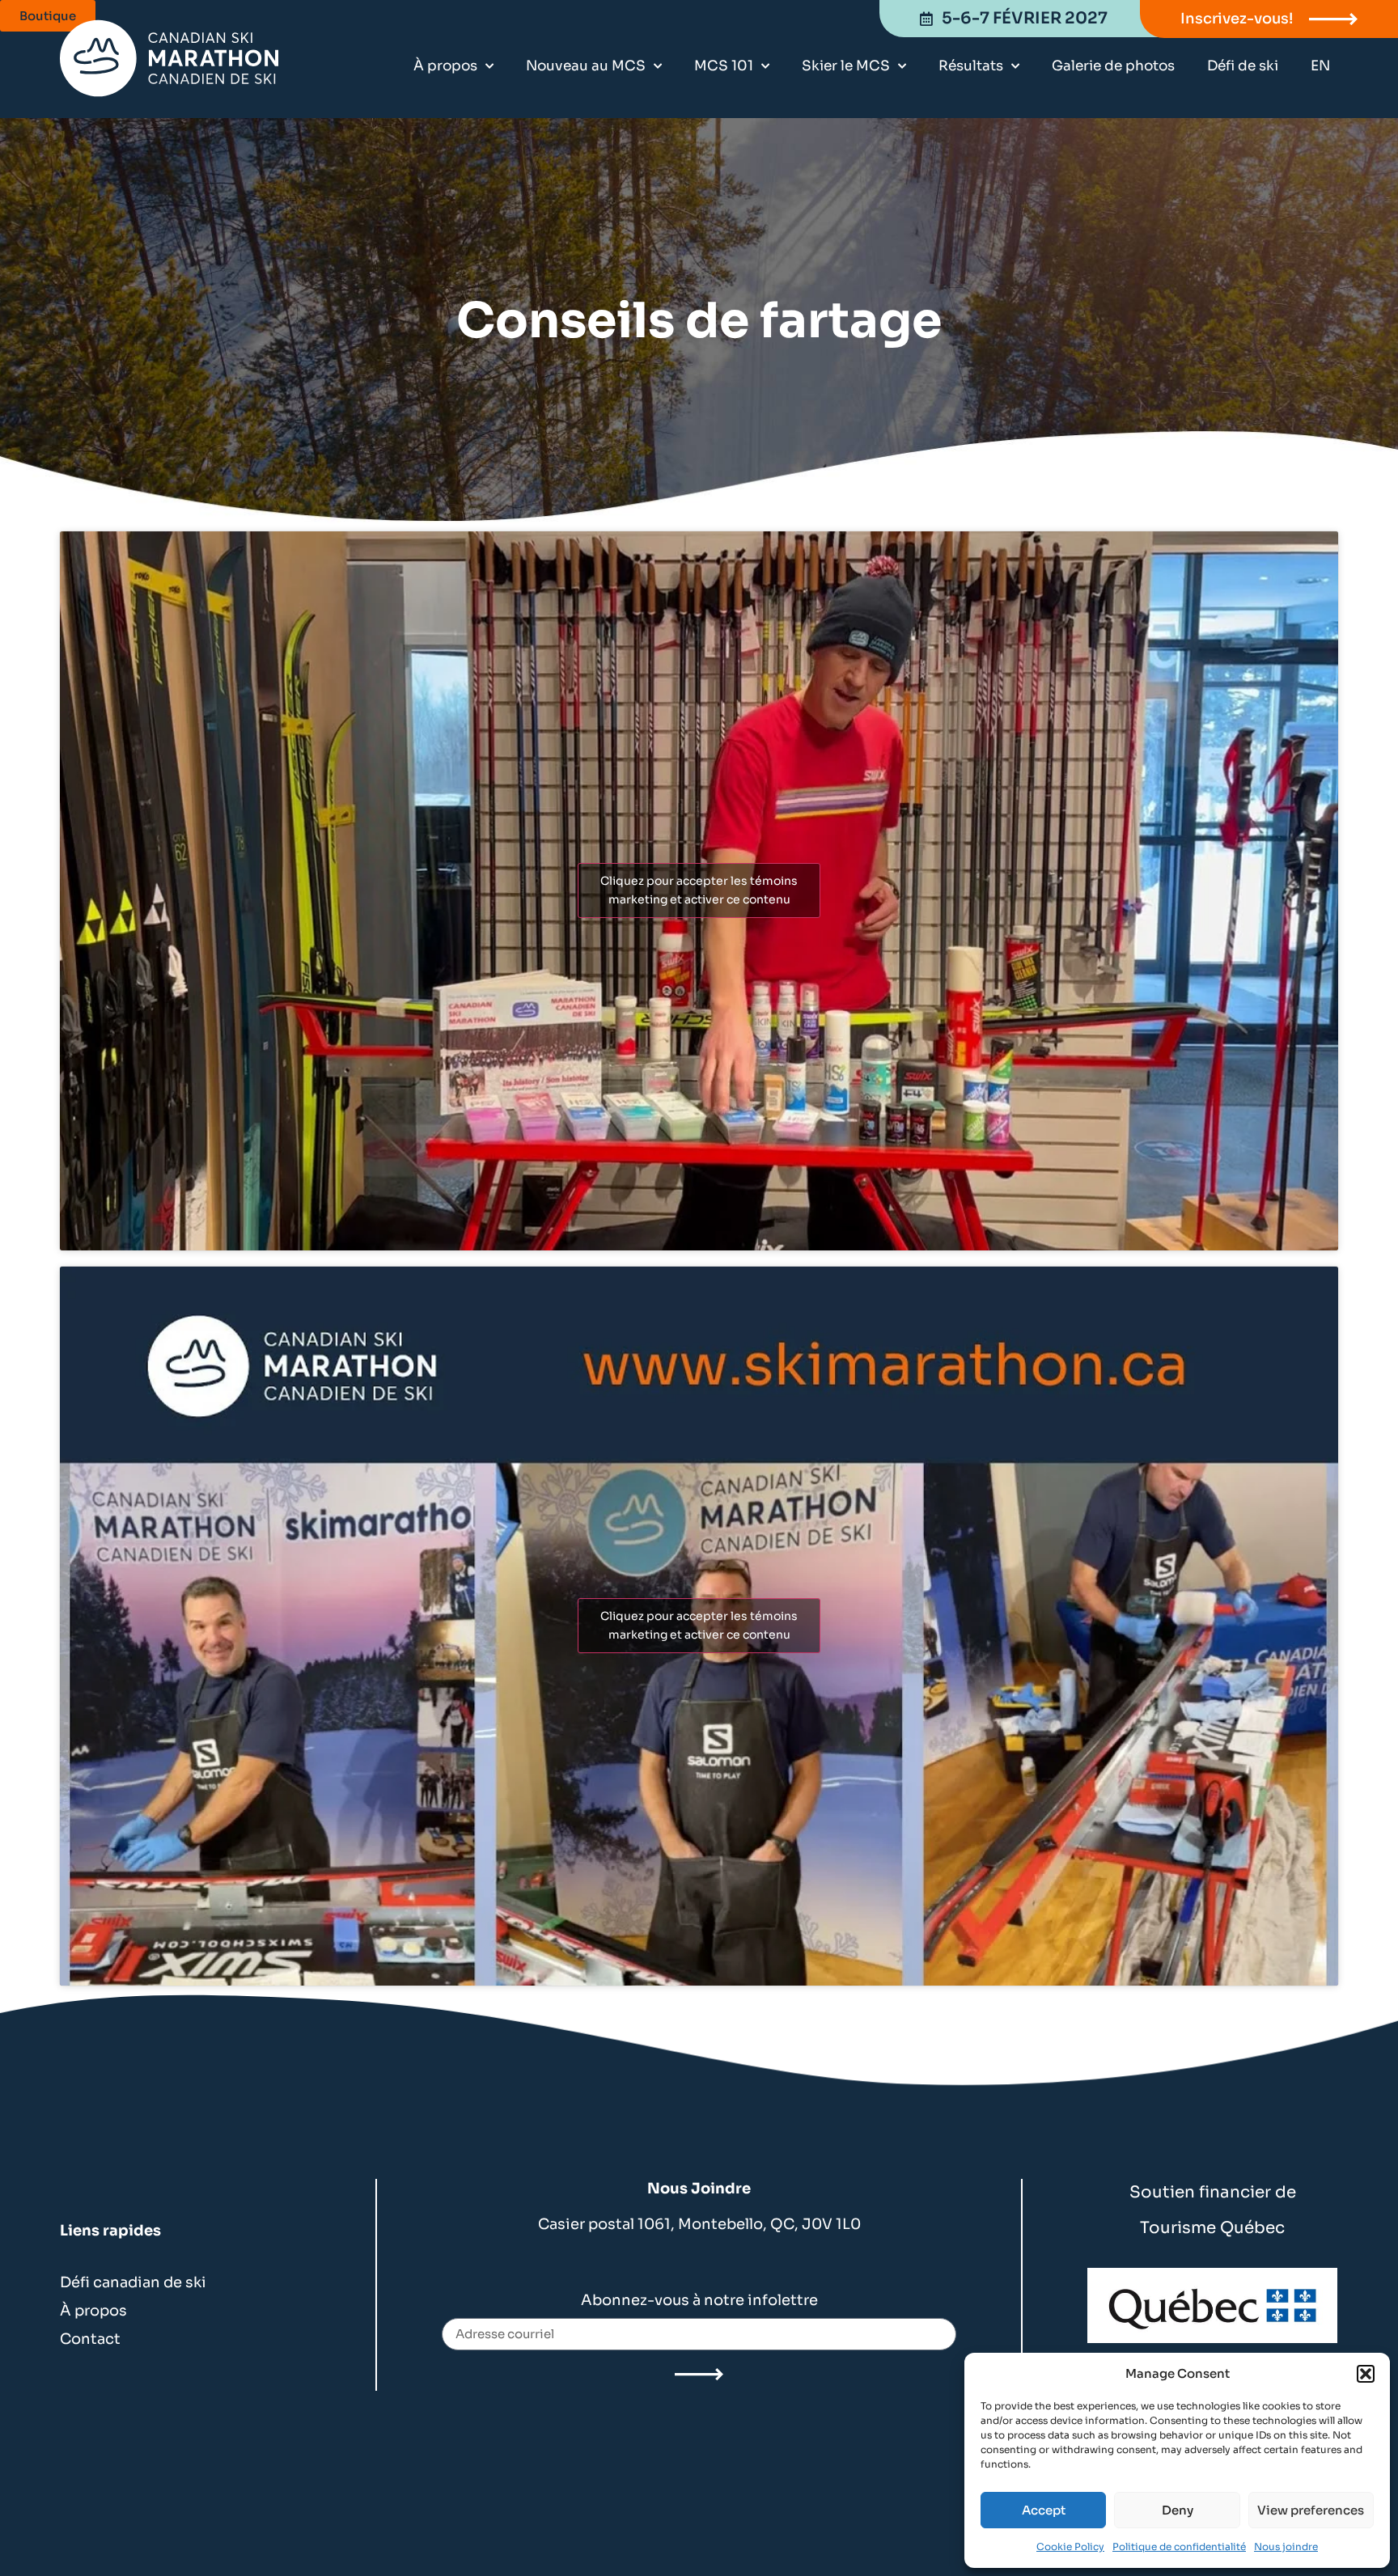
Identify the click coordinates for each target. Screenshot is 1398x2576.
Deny (1178, 2510)
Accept (1044, 2510)
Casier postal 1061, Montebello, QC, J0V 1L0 (699, 2224)
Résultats (971, 66)
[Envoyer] (699, 2375)
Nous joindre (1286, 2546)
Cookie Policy (1070, 2546)
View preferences (1311, 2510)
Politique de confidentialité (1179, 2546)
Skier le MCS (846, 66)
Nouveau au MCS (586, 66)
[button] (1366, 2374)
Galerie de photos (1113, 66)
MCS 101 (724, 66)
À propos (445, 66)
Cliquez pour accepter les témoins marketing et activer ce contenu (699, 890)
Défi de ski (1243, 66)
